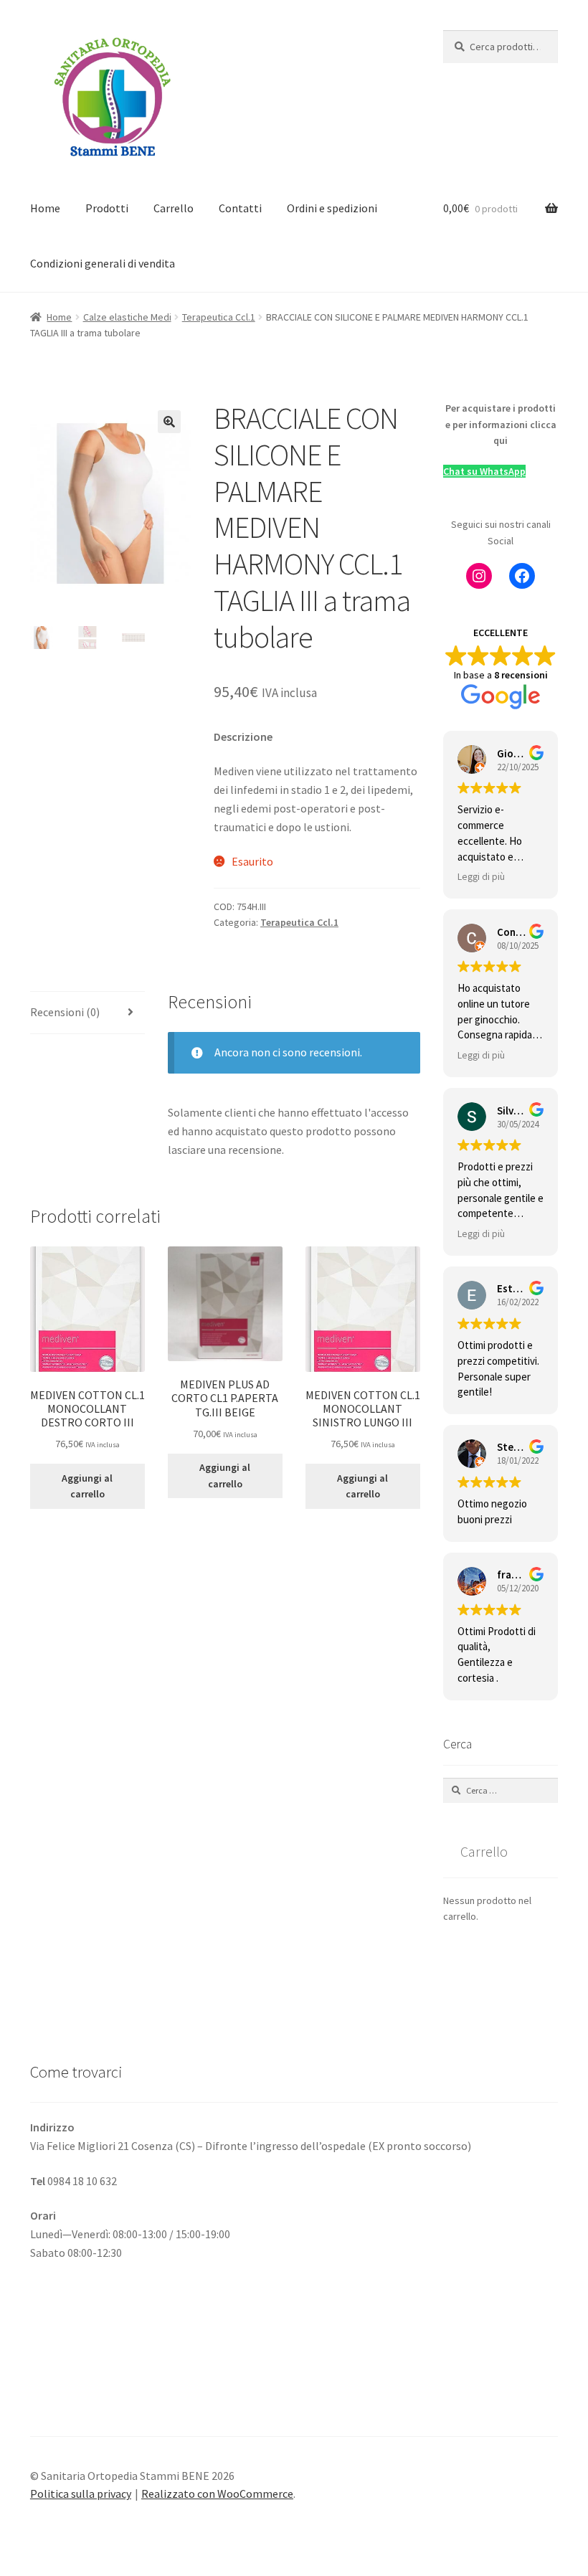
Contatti (240, 208)
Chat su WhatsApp (484, 471)
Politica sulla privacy (81, 2494)
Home (45, 208)
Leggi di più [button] (481, 877)
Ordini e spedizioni (332, 208)
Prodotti (107, 208)
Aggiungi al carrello (87, 1486)
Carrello (174, 208)
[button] (169, 422)
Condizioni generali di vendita (103, 263)
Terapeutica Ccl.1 (219, 317)
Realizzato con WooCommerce (217, 2494)
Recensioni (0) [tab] (65, 1012)
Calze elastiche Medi (127, 317)
